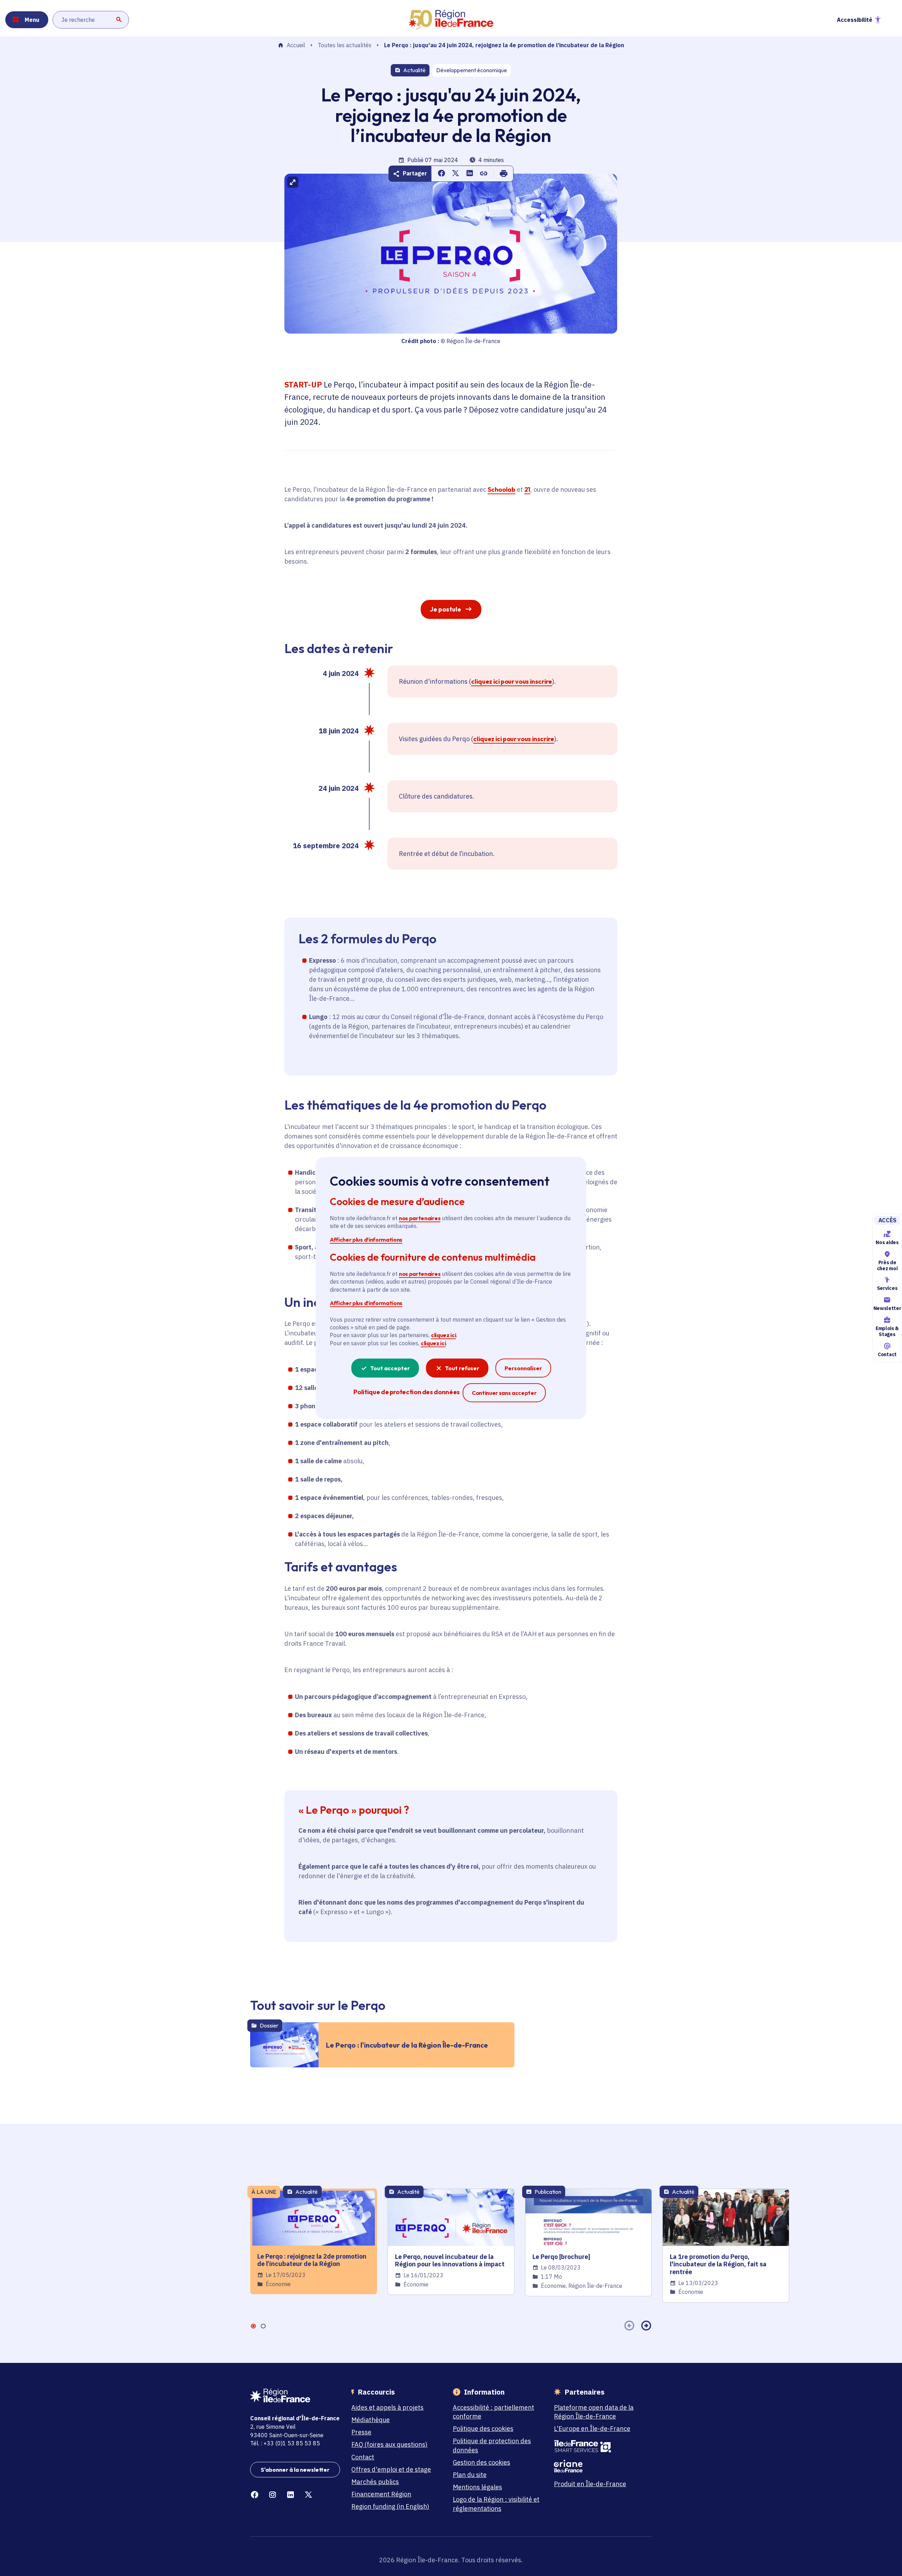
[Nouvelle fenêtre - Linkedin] (291, 2495)
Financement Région (381, 2494)
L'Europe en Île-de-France (592, 2429)
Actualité (414, 70)
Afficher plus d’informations (366, 1239)
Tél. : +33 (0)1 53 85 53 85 (285, 2443)
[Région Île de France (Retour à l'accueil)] (451, 20)
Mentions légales (477, 2487)
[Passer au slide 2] (263, 2326)
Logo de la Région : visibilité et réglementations (496, 2504)
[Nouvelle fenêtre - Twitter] (308, 2495)
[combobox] (91, 20)
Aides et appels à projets (387, 2407)
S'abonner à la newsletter (295, 2470)
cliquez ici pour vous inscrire (511, 681)
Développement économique (472, 70)
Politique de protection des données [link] (406, 1392)
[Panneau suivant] (646, 2326)
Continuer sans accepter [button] (504, 1393)
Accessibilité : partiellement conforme (493, 2412)
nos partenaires (420, 1218)
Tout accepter (390, 1368)
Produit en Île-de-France (590, 2484)
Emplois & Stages (887, 1331)
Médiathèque (370, 2420)
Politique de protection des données (492, 2445)
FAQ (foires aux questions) (389, 2444)
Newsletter (887, 1308)
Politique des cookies (483, 2429)
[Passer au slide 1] (253, 2326)
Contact (887, 1354)
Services (887, 1289)
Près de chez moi (887, 1265)
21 (527, 489)
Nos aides (887, 1242)
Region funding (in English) (390, 2506)
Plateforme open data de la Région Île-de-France (594, 2412)
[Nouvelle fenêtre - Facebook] (255, 2495)
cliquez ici (443, 1335)
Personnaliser (523, 1368)
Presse (361, 2432)
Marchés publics (375, 2482)
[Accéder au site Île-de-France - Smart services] (599, 2446)
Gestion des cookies (481, 2462)
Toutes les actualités (345, 45)
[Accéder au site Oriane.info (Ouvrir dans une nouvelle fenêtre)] (599, 2466)
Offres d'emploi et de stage (391, 2469)
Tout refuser (462, 1368)
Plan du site (470, 2475)
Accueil (296, 45)
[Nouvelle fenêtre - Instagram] (273, 2495)
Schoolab (501, 489)
